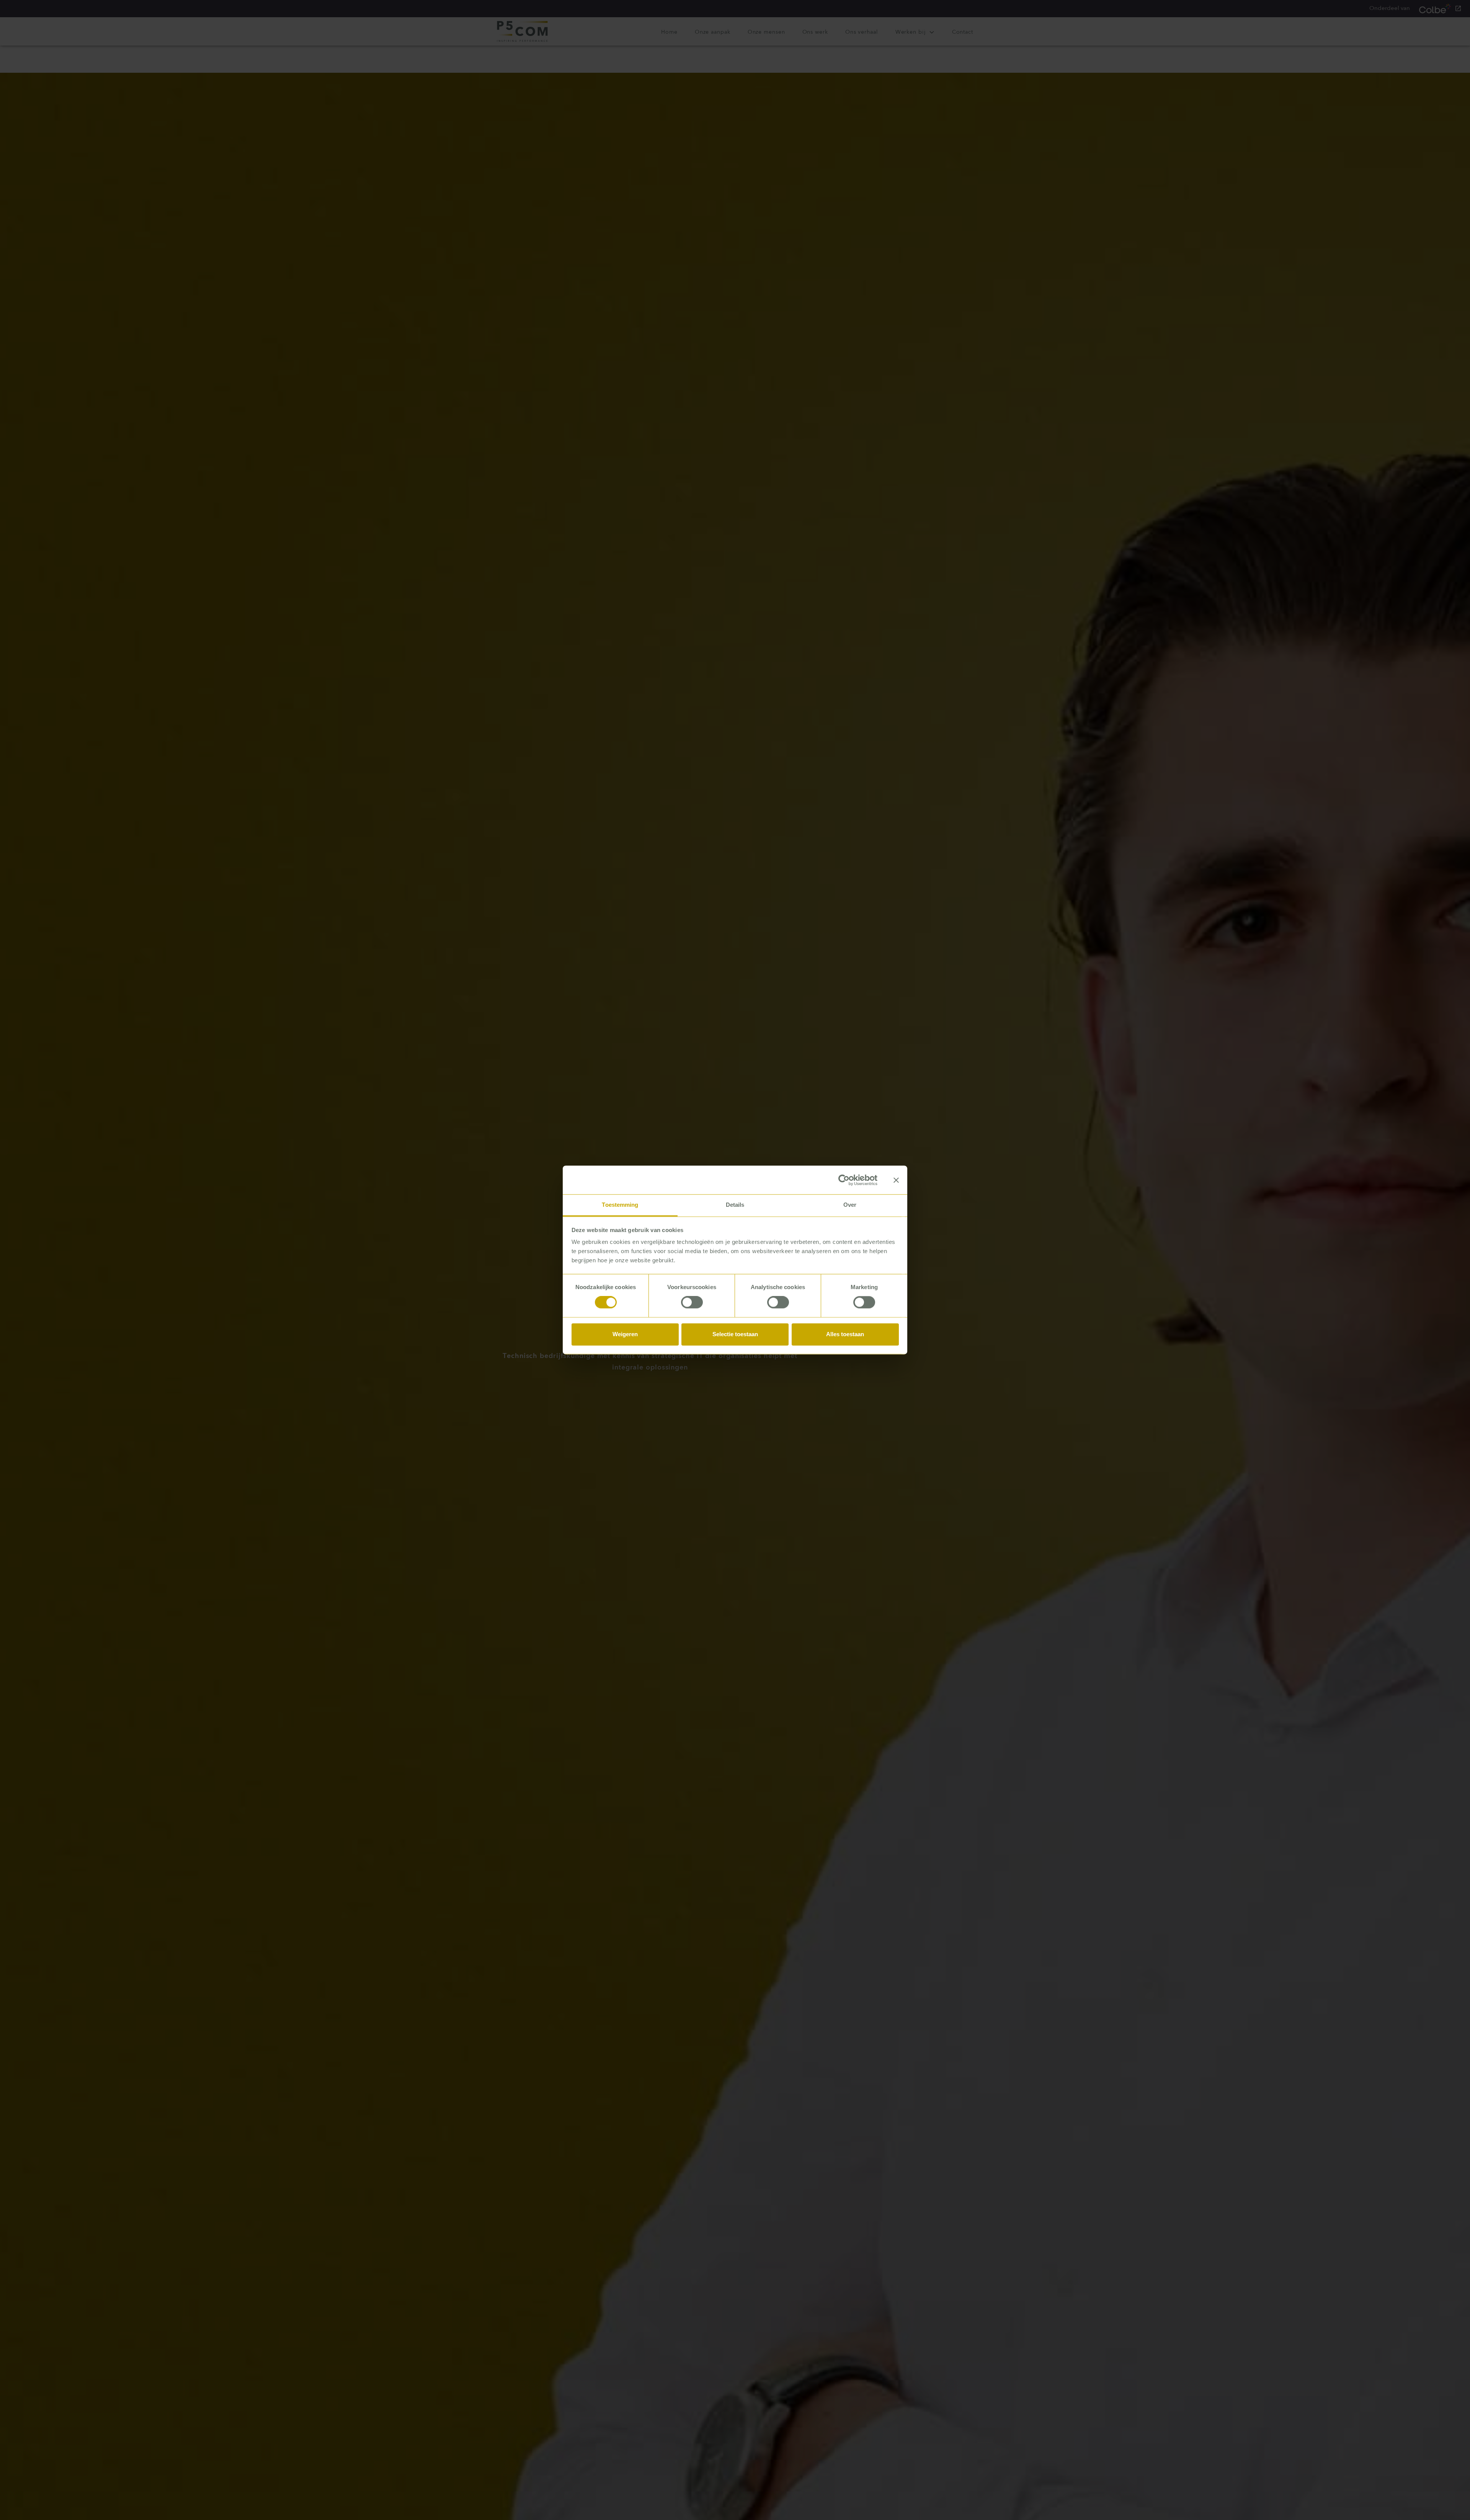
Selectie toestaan (735, 1334)
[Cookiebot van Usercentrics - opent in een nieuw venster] (844, 1180)
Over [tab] (850, 1205)
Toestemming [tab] (620, 1205)
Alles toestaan (845, 1334)
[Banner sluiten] (896, 1180)
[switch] (692, 1302)
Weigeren (625, 1334)
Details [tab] (735, 1205)
